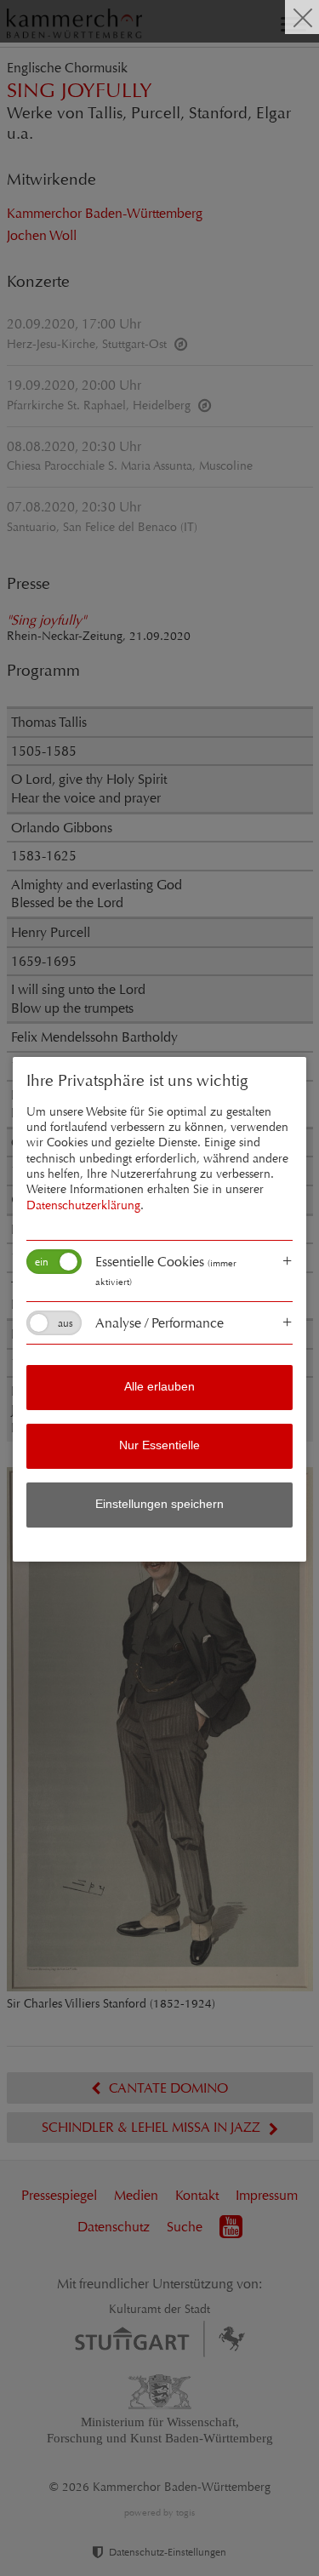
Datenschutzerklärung (83, 1205)
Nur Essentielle (159, 1445)
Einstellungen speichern (159, 1504)
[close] (302, 17)
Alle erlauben (159, 1387)
